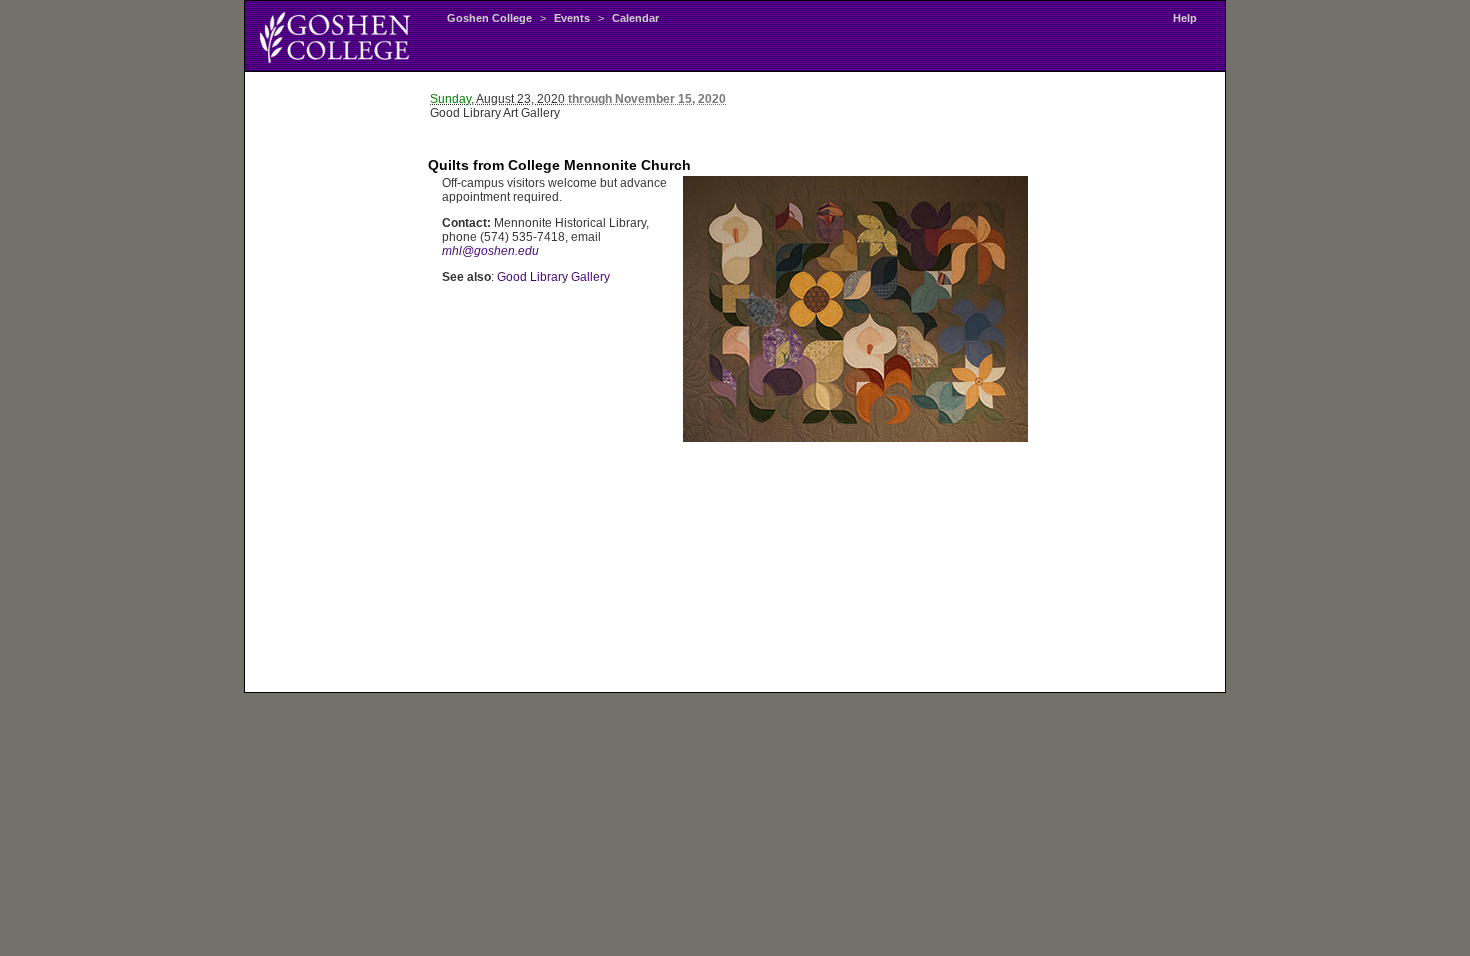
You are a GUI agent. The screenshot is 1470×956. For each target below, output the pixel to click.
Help (1185, 18)
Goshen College (489, 18)
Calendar (635, 18)
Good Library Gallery (553, 277)
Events (572, 18)
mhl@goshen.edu (490, 251)
